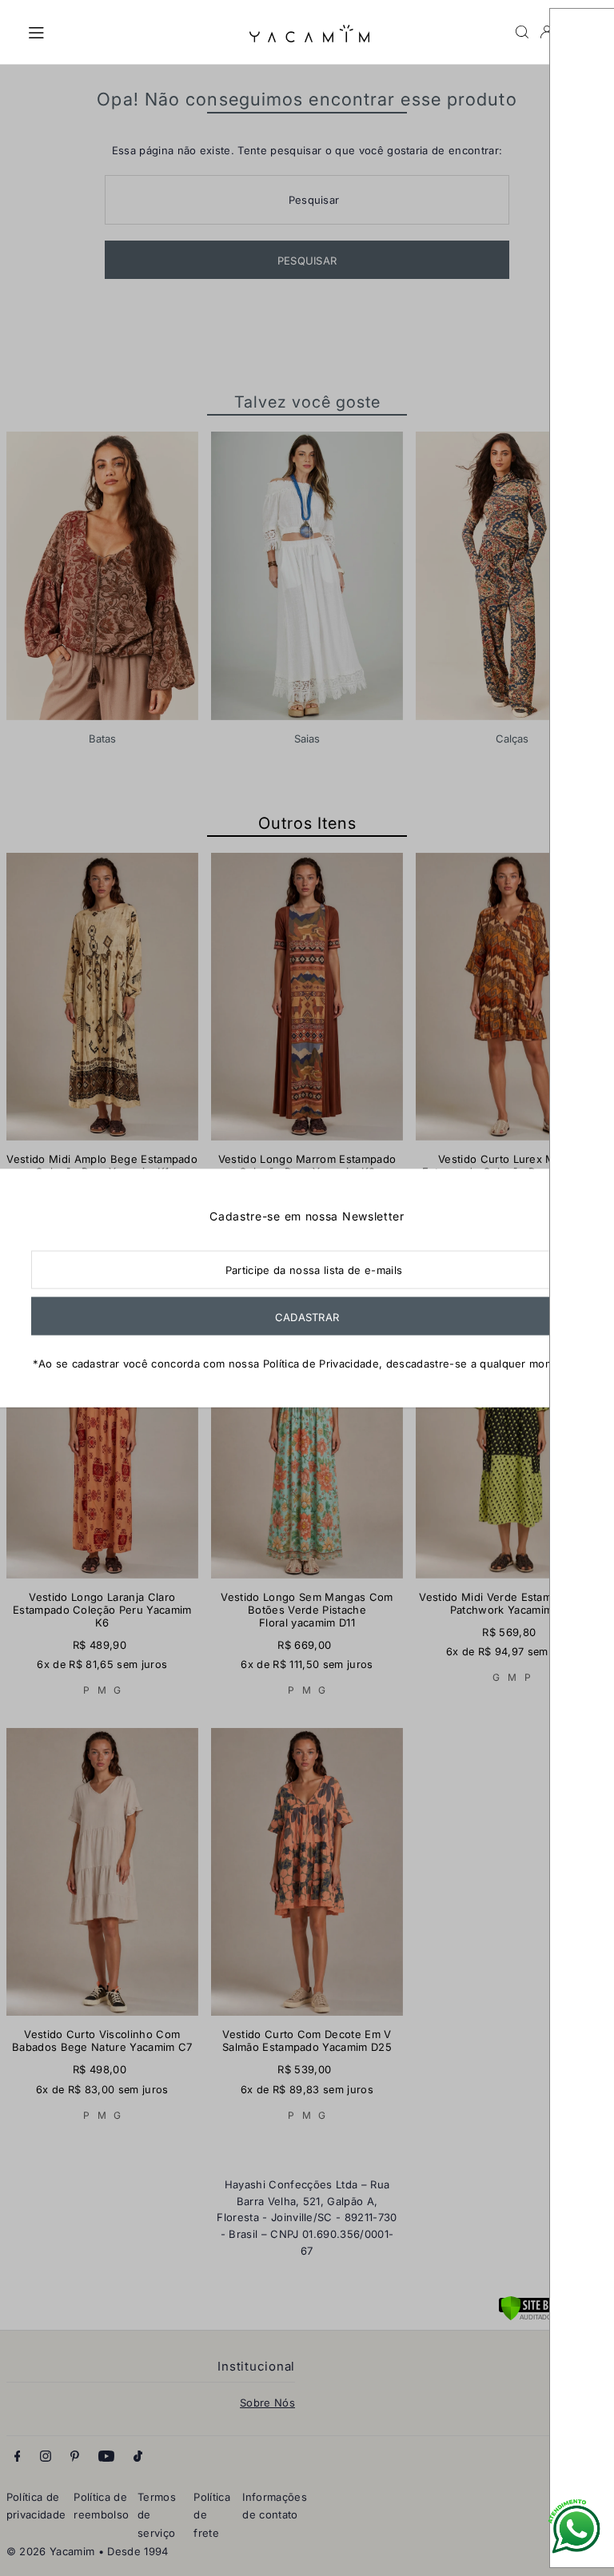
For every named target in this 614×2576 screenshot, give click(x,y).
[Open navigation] (130, 31)
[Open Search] (522, 32)
